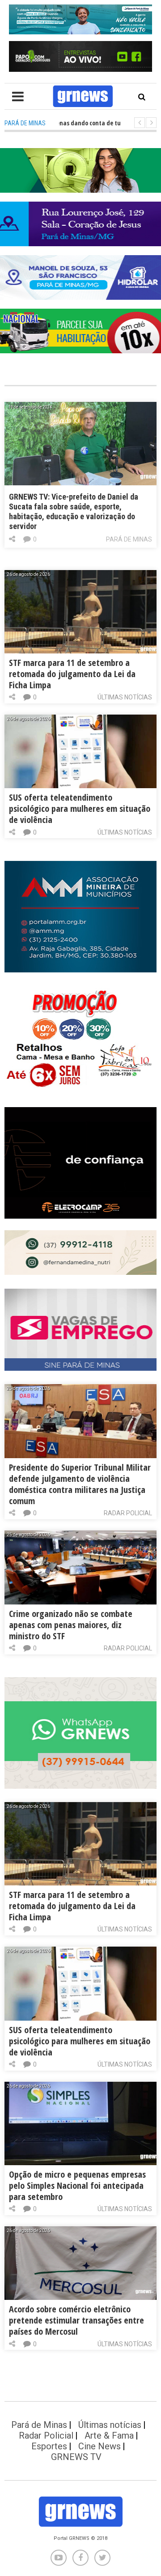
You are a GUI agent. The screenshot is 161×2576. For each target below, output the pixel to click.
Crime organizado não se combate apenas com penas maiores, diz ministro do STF (71, 1625)
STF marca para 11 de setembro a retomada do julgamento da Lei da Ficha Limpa (72, 674)
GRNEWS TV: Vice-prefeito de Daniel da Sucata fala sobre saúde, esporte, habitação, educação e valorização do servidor (74, 511)
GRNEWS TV (76, 2457)
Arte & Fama (109, 2435)
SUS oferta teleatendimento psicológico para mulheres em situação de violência (80, 808)
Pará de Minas (129, 539)
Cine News (100, 2446)
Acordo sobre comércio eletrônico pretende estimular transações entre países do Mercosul (76, 2320)
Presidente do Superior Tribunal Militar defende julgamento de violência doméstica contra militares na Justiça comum (80, 1484)
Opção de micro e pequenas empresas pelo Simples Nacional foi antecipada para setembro (77, 2185)
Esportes (49, 2446)
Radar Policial (128, 1513)
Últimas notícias (125, 697)
